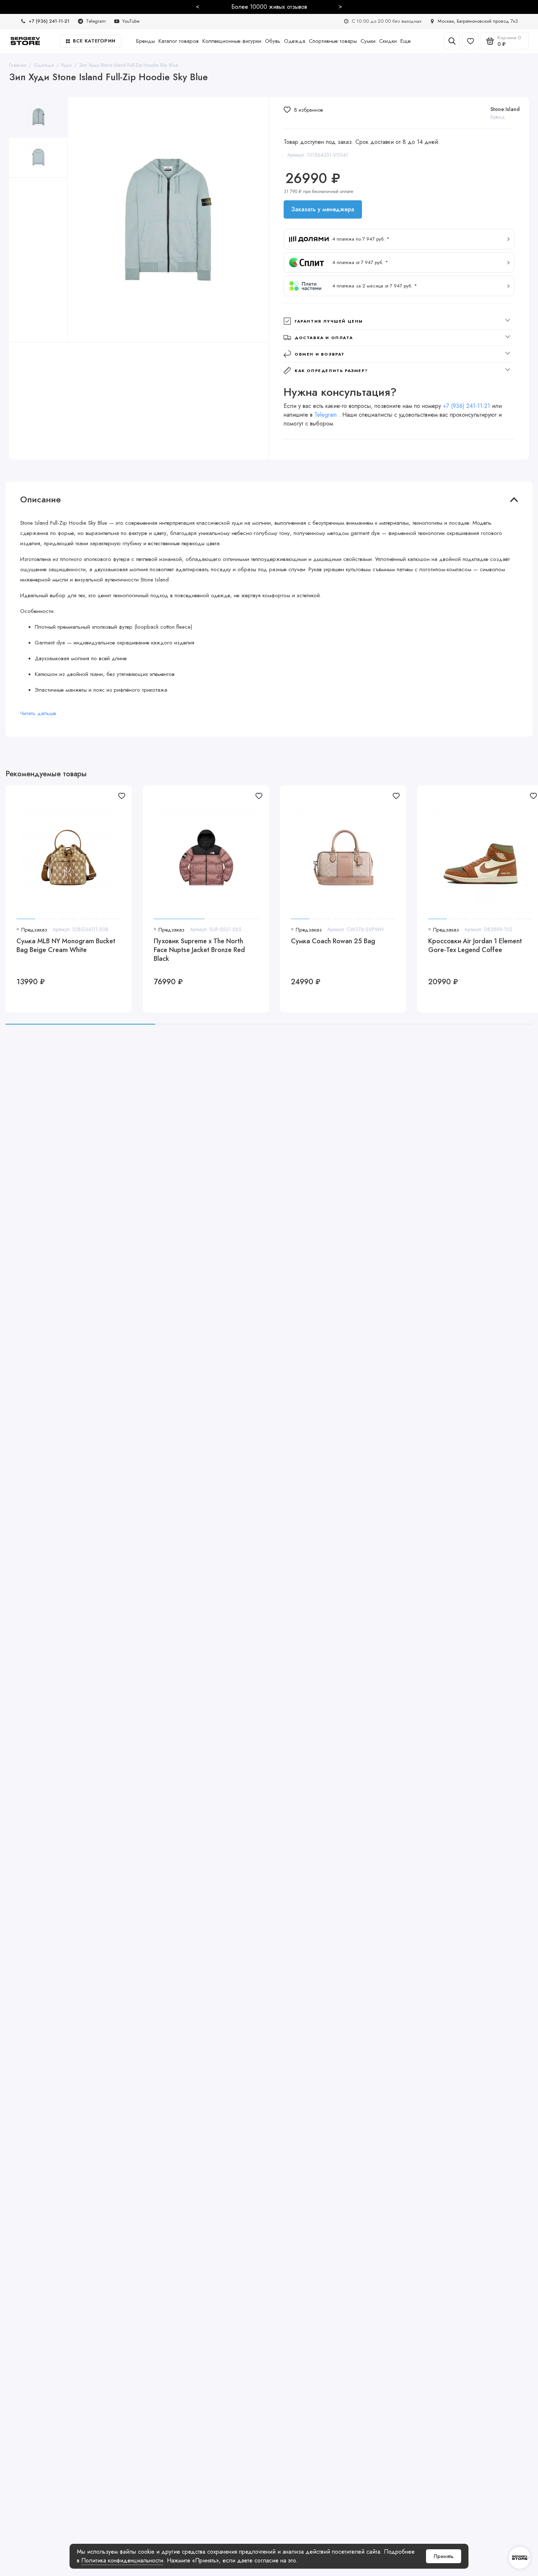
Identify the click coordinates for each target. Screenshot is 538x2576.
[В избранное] (122, 796)
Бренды (145, 41)
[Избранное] (470, 41)
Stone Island (505, 109)
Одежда (295, 41)
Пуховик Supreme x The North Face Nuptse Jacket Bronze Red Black (199, 950)
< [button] (198, 6)
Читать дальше (38, 713)
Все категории (94, 41)
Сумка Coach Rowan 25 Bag (333, 941)
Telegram (326, 415)
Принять (444, 2556)
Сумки (368, 41)
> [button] (340, 6)
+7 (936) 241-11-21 (466, 406)
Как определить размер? (331, 371)
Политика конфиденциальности (122, 2560)
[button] (399, 239)
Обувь (273, 41)
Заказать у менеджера (323, 209)
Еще (406, 41)
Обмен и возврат (320, 354)
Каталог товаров (179, 41)
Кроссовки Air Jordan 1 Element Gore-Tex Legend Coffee (475, 946)
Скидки (388, 41)
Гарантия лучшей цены (329, 321)
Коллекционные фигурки (232, 41)
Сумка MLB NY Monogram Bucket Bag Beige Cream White (66, 946)
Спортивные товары (333, 41)
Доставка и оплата (324, 338)
